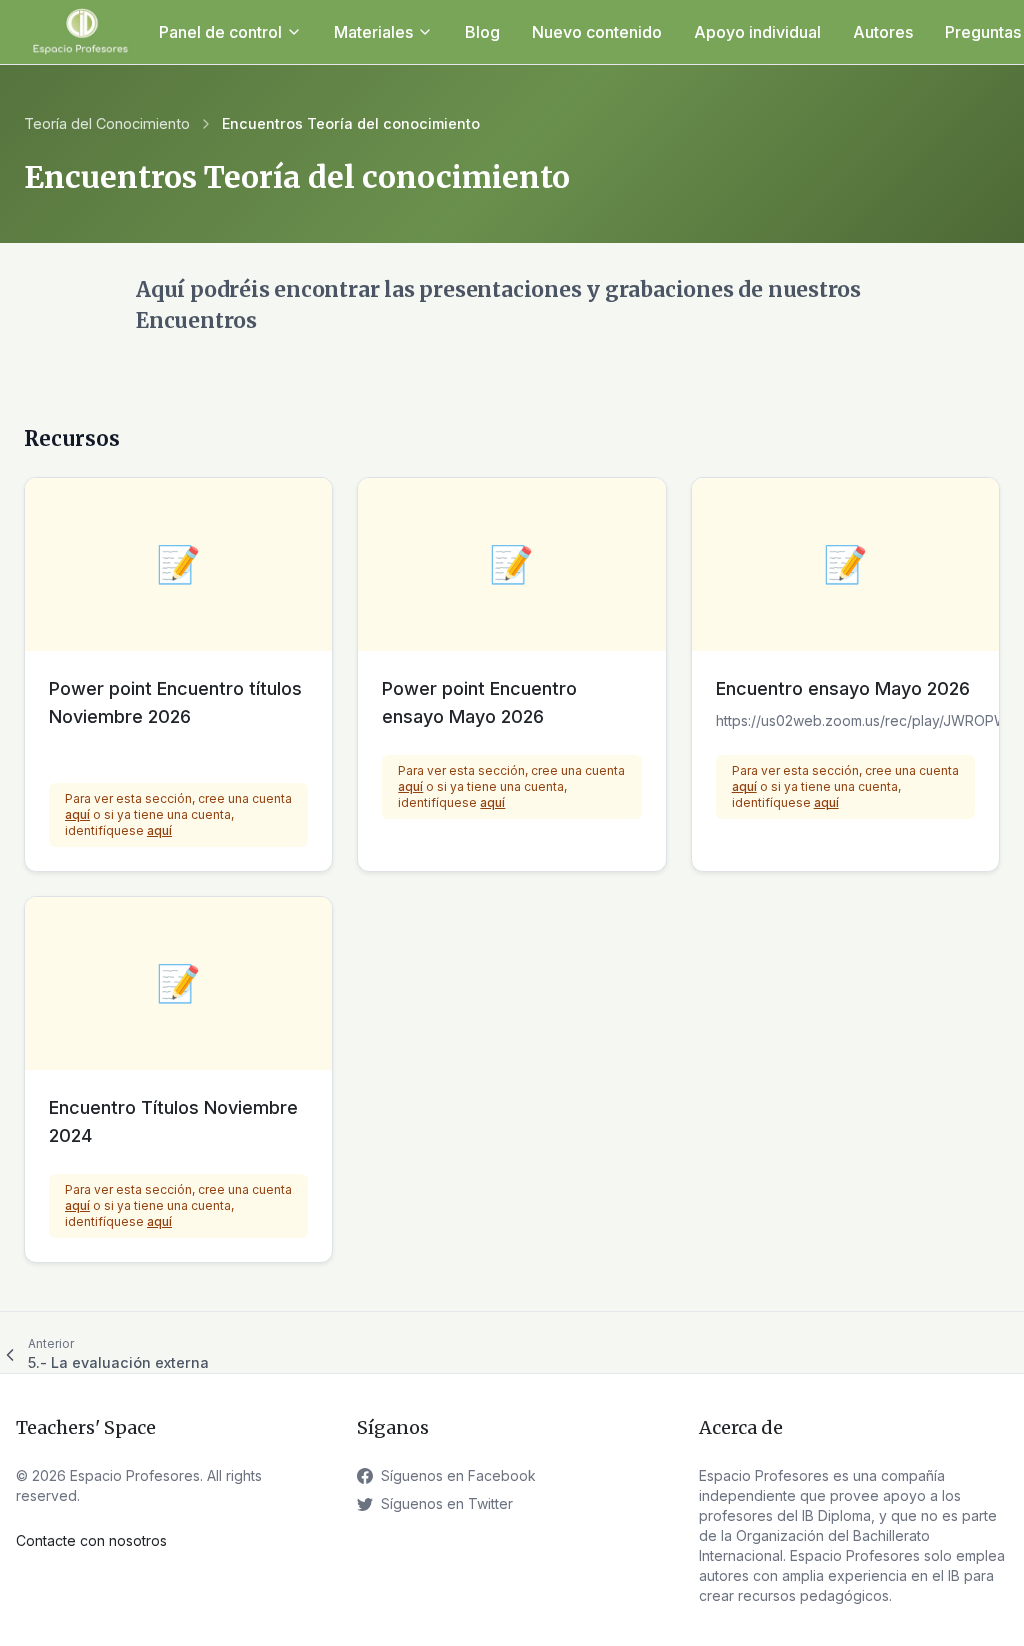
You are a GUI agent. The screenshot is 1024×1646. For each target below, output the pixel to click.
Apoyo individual (757, 32)
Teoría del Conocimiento (107, 123)
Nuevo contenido (597, 32)
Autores (883, 32)
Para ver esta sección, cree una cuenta (178, 798)
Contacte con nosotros (91, 1540)
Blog (482, 32)
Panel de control (220, 32)
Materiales (373, 32)
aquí (77, 814)
